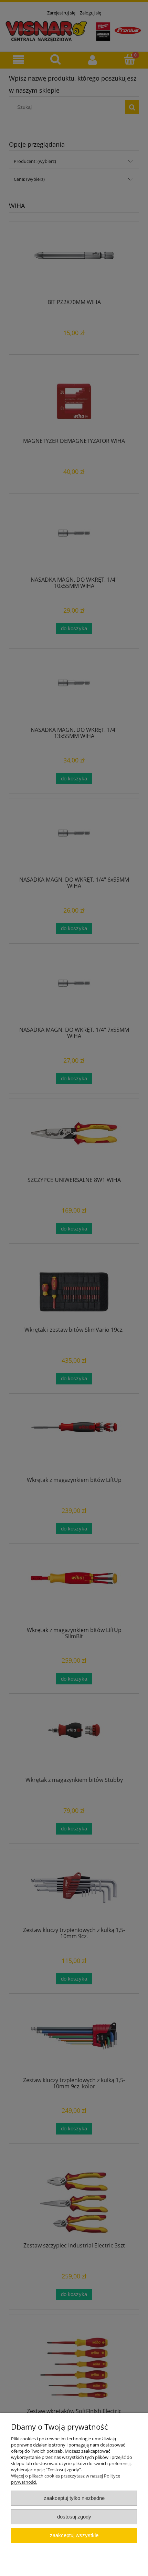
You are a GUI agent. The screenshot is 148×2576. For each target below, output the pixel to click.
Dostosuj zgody (74, 2517)
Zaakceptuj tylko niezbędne (74, 2498)
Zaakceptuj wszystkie (74, 2535)
